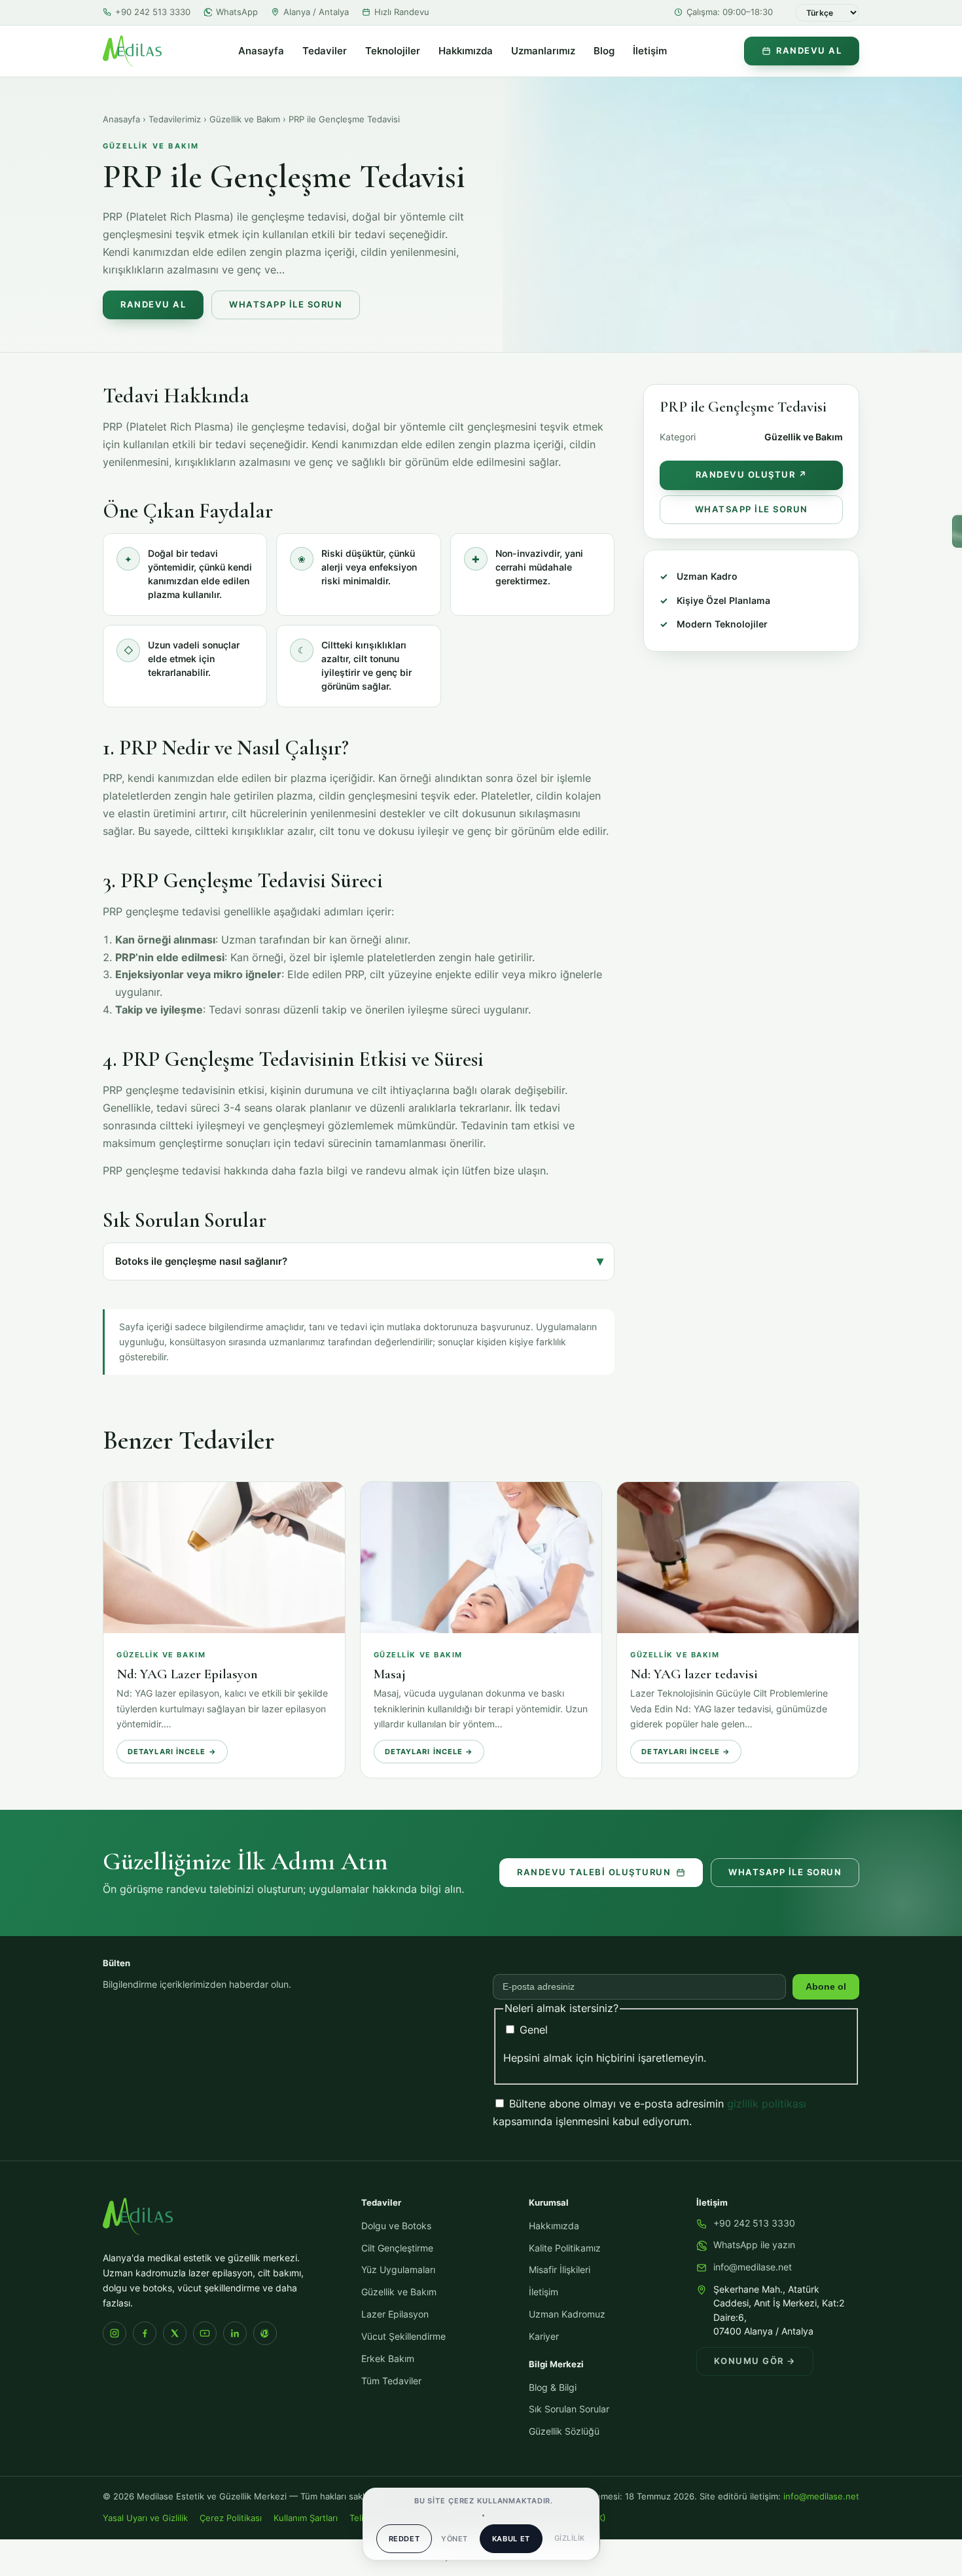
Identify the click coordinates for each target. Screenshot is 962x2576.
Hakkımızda (466, 51)
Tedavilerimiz (175, 119)
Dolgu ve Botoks (396, 2226)
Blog (604, 51)
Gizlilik (570, 2538)
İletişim (650, 51)
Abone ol (826, 1987)
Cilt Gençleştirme (397, 2248)
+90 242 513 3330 (153, 12)
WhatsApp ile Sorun (286, 305)
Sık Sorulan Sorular (569, 2409)
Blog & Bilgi (553, 2388)
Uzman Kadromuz (567, 2314)
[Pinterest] (265, 2333)
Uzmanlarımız (543, 51)
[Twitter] (175, 2333)
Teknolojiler (393, 51)
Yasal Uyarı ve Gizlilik (145, 2518)
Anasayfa (261, 51)
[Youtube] (205, 2333)
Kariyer (544, 2337)
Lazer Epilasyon (395, 2314)
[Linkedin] (235, 2333)
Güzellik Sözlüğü (564, 2431)
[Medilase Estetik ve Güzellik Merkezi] (132, 51)
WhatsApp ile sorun (785, 1872)
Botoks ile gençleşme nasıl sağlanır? (201, 1262)
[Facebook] (145, 2333)
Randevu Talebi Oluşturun (594, 1872)
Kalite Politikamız (565, 2248)
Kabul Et (511, 2539)
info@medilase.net (753, 2267)
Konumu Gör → (755, 2361)
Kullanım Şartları (306, 2518)
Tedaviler (325, 51)
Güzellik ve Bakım (245, 119)
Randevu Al (809, 51)
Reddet (404, 2539)
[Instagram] (115, 2333)
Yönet (454, 2539)
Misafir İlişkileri (560, 2270)
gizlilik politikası (767, 2104)
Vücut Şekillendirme (403, 2337)
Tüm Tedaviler (391, 2381)
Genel (532, 2030)
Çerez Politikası (231, 2518)
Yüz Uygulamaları (398, 2270)
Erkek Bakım (388, 2359)
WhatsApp (237, 12)
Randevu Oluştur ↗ (752, 475)
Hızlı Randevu (402, 12)
